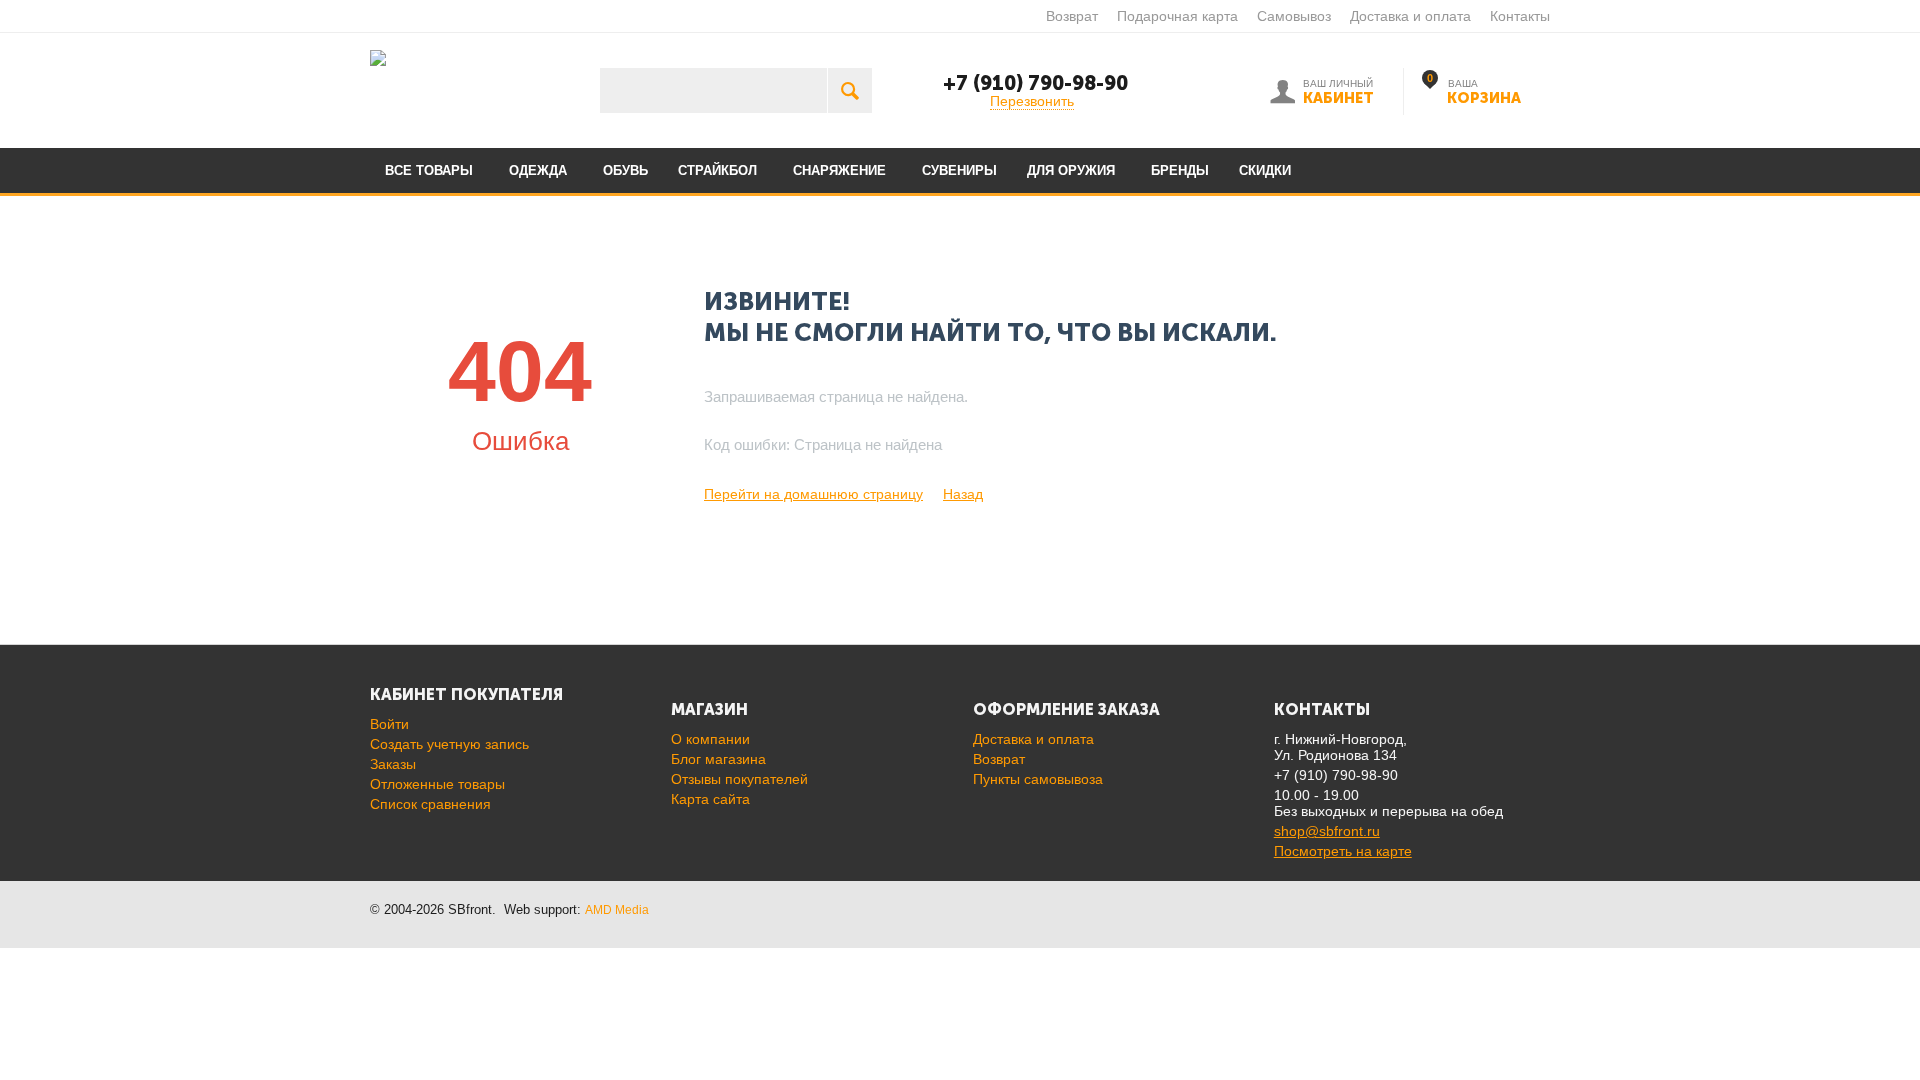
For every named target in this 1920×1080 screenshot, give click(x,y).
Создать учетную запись (449, 744)
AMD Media (617, 910)
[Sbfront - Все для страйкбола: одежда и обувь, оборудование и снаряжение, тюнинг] (378, 57)
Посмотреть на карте (1343, 851)
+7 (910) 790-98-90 (1035, 83)
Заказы (393, 764)
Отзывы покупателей (739, 779)
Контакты (1520, 16)
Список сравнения (430, 804)
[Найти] (849, 90)
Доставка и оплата (1410, 16)
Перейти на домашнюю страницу (813, 494)
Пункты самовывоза (1038, 779)
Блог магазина (718, 759)
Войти (389, 724)
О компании (710, 739)
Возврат (1072, 16)
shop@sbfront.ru (1327, 831)
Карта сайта (710, 799)
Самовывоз (1294, 16)
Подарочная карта (1177, 16)
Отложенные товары (437, 784)
